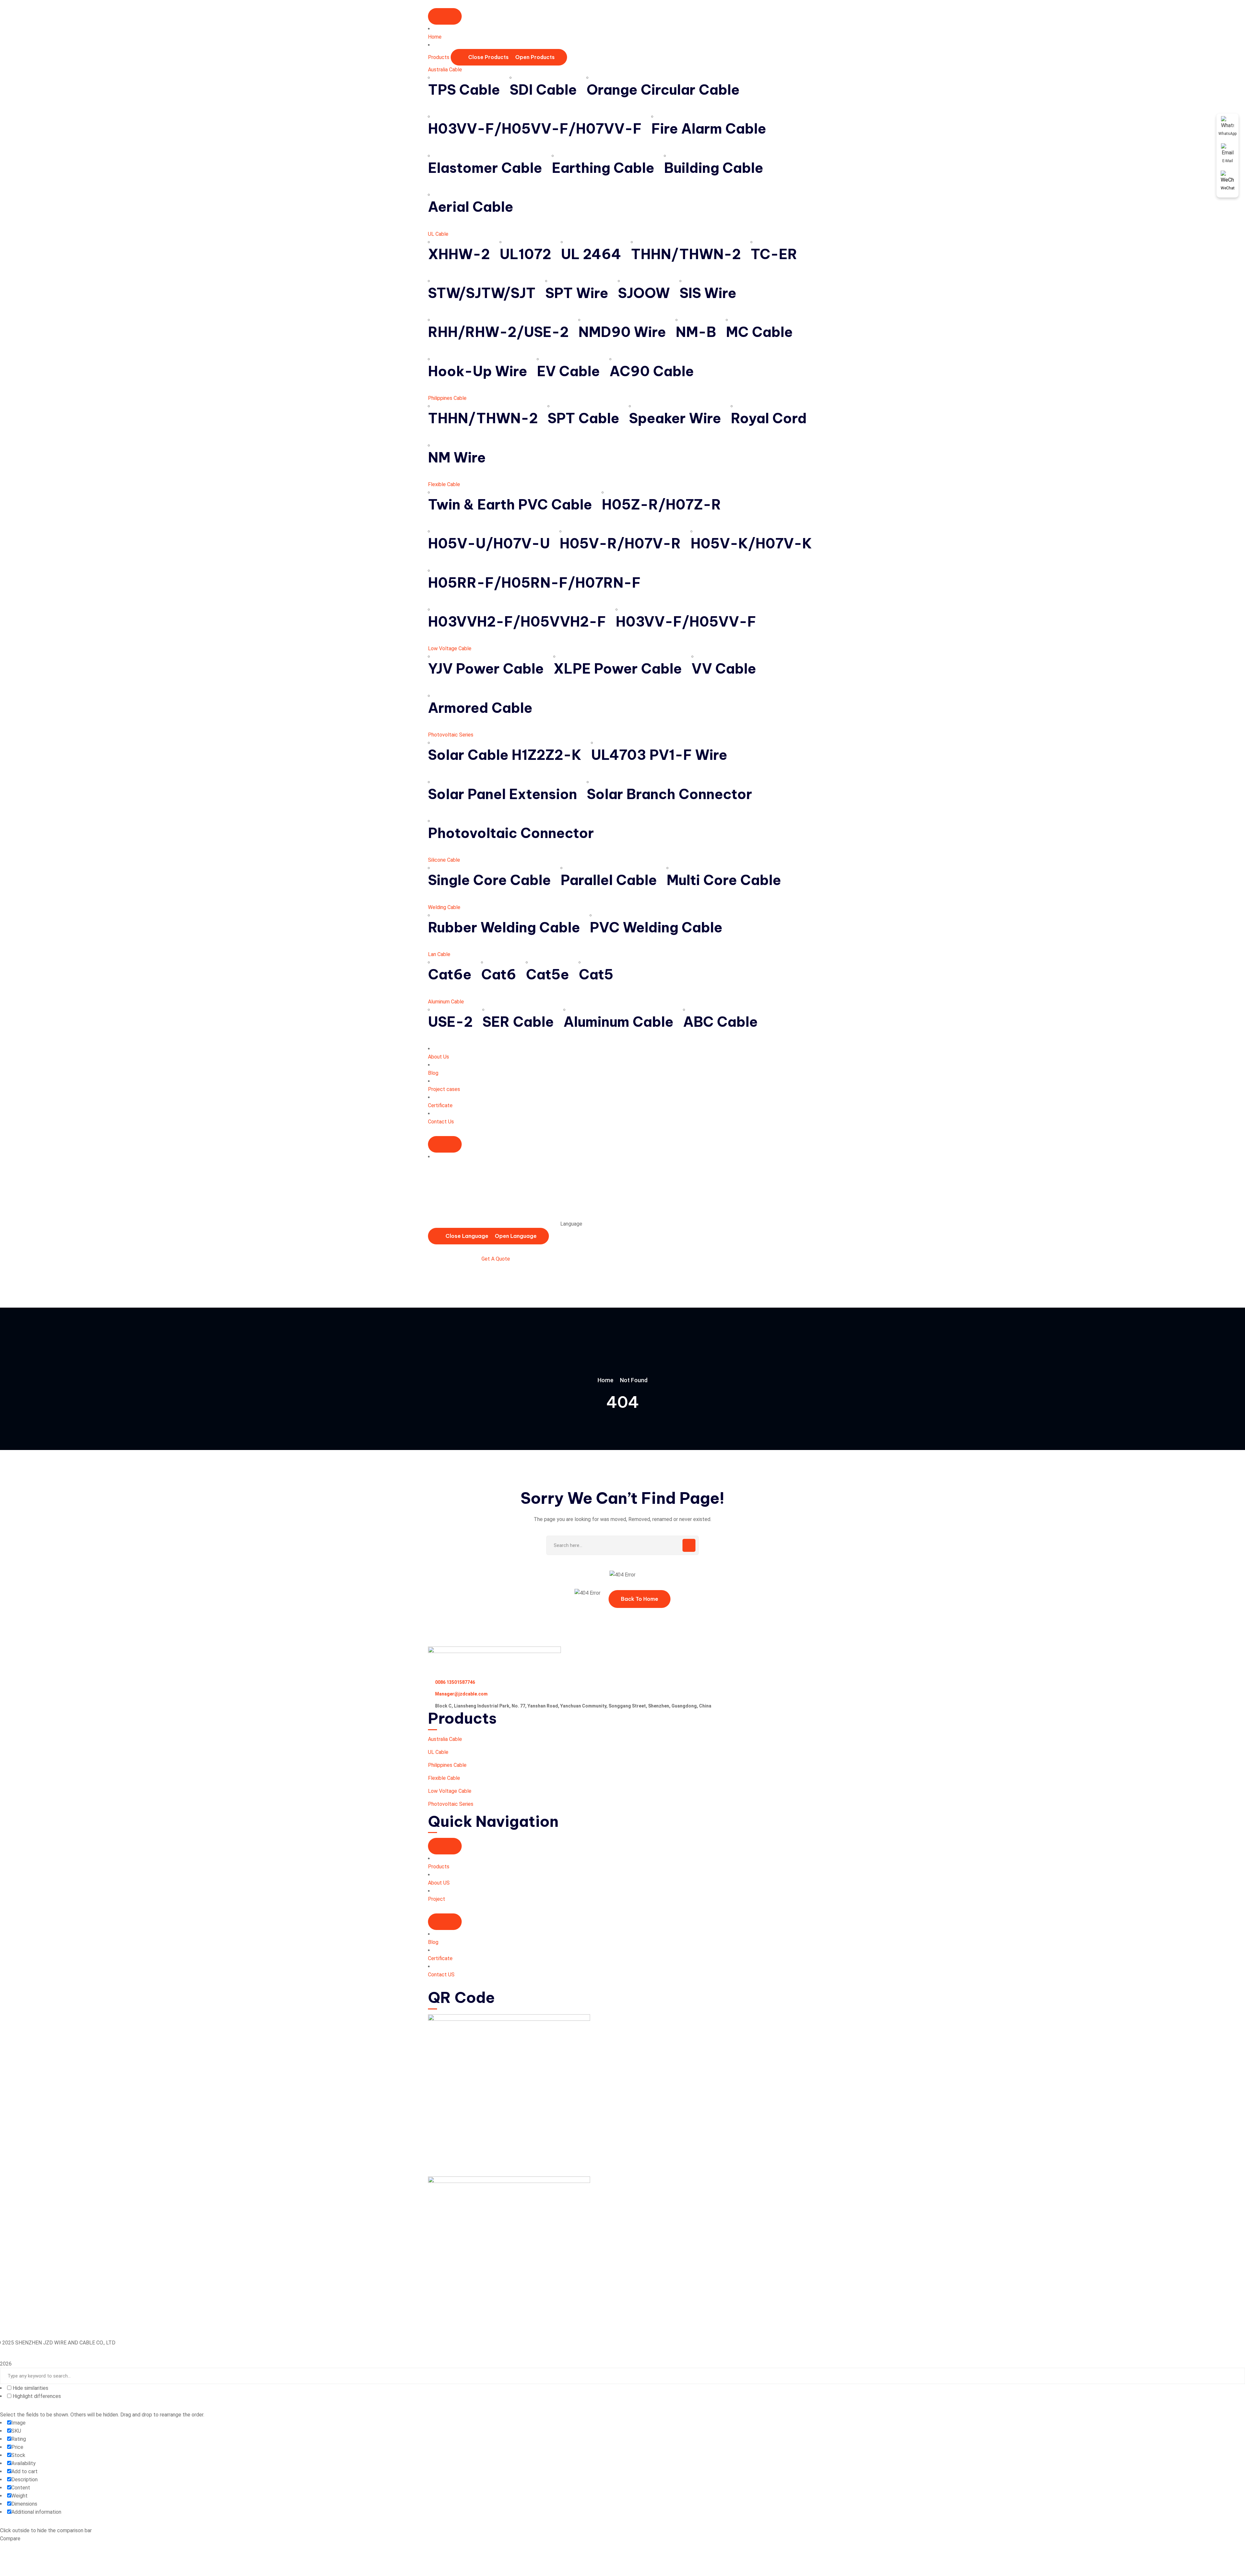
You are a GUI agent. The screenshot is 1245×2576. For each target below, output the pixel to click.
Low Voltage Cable (450, 648)
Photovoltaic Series (451, 735)
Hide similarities (30, 2388)
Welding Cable (444, 907)
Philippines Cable (447, 398)
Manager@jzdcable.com (461, 1694)
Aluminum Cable (446, 1002)
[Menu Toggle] (445, 16)
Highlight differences (36, 2396)
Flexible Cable (444, 484)
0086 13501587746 (455, 1682)
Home (605, 1380)
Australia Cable (445, 70)
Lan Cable (439, 954)
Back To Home (640, 1599)
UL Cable (438, 234)
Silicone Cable (444, 860)
